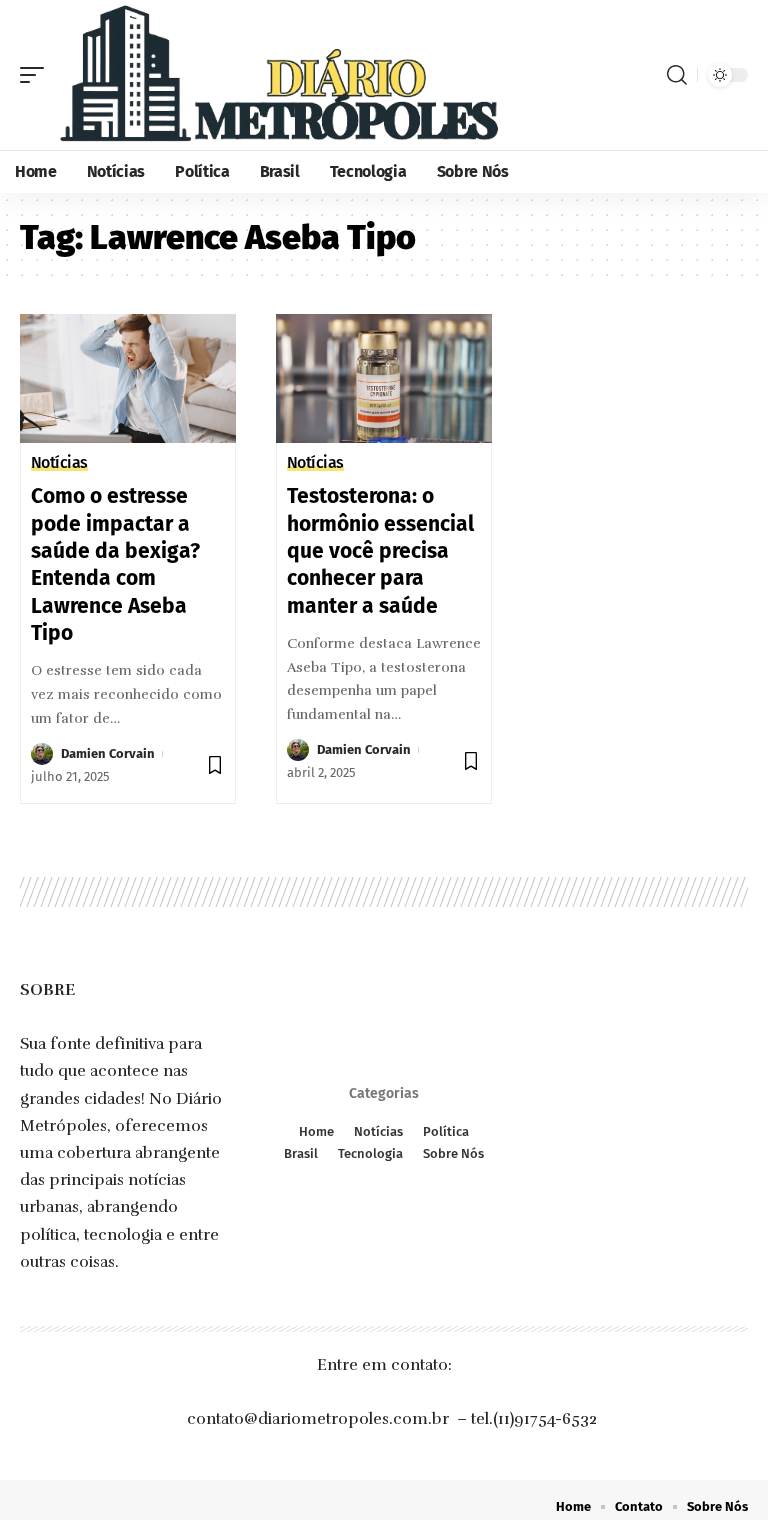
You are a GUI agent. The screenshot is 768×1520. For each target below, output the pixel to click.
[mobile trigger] (37, 75)
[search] (677, 75)
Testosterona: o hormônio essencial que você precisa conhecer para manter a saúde (380, 550)
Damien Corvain (108, 753)
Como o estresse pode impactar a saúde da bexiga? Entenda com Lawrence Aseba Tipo (115, 564)
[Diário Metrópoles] (277, 75)
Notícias (59, 463)
